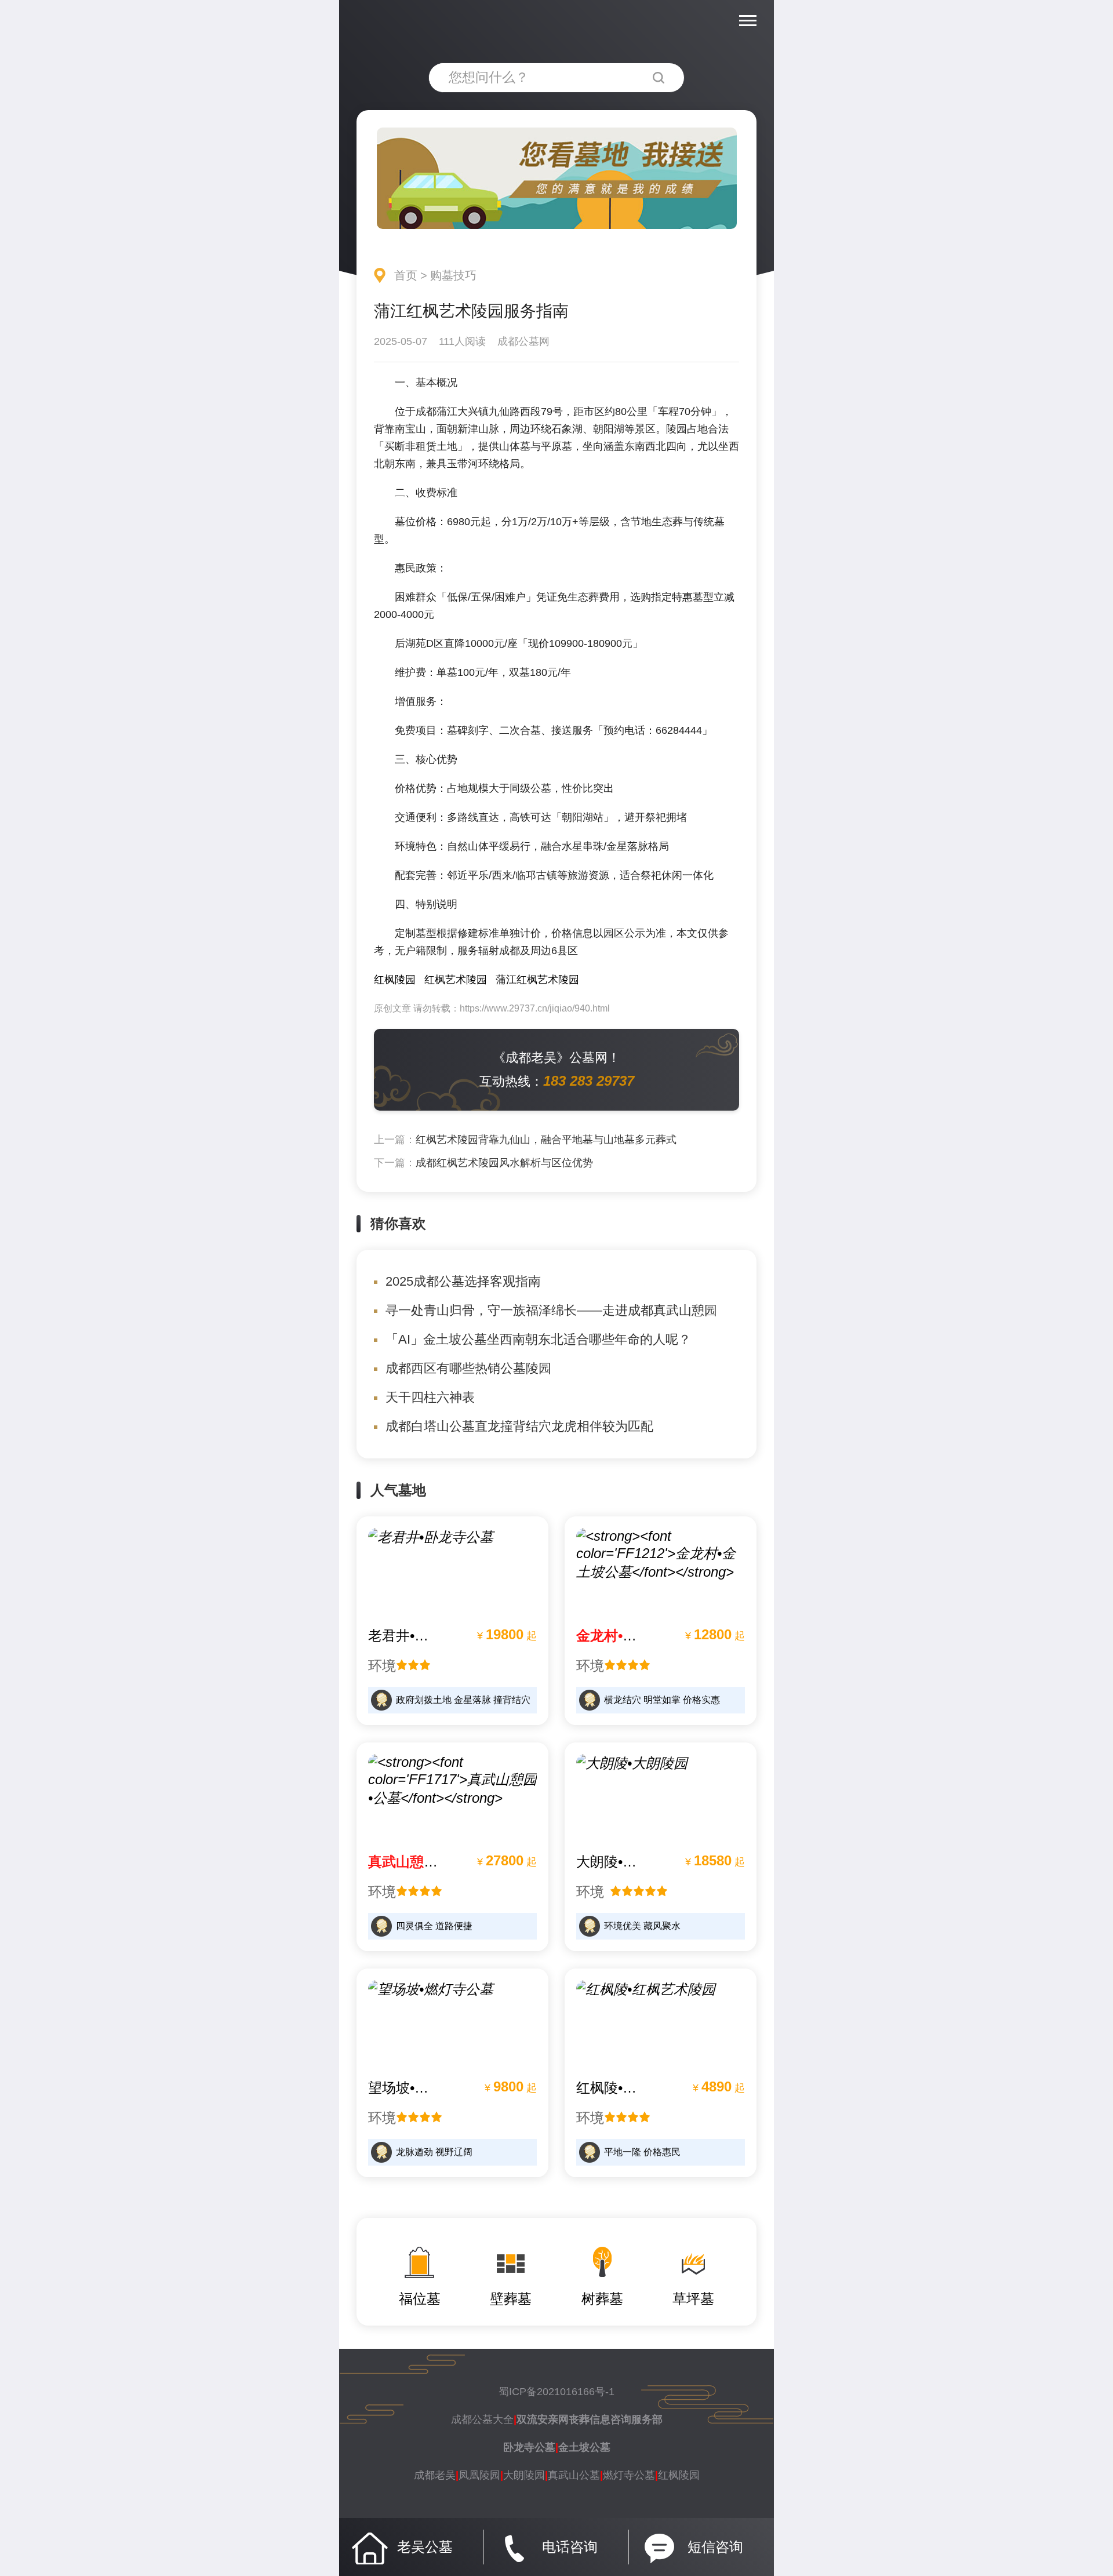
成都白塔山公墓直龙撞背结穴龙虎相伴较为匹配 (519, 1426)
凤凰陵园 (479, 2475)
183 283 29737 (589, 1081)
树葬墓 (602, 2299)
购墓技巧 (453, 275)
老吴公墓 (425, 2547)
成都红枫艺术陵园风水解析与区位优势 (504, 1163)
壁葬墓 (511, 2299)
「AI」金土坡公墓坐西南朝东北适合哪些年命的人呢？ (538, 1339)
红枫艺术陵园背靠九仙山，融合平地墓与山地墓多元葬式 (546, 1140)
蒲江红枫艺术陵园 (537, 980)
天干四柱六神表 (430, 1397)
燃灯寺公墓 (629, 2475)
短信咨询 (715, 2547)
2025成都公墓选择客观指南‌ (463, 1281)
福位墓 (420, 2299)
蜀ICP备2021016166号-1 (556, 2392)
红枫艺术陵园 (456, 980)
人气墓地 (398, 1490)
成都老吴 (435, 2475)
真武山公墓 (574, 2475)
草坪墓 (693, 2299)
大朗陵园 (524, 2475)
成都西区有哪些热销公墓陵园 (468, 1368)
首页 (406, 275)
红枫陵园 (395, 980)
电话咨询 (570, 2547)
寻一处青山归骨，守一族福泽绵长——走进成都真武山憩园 (551, 1310)
